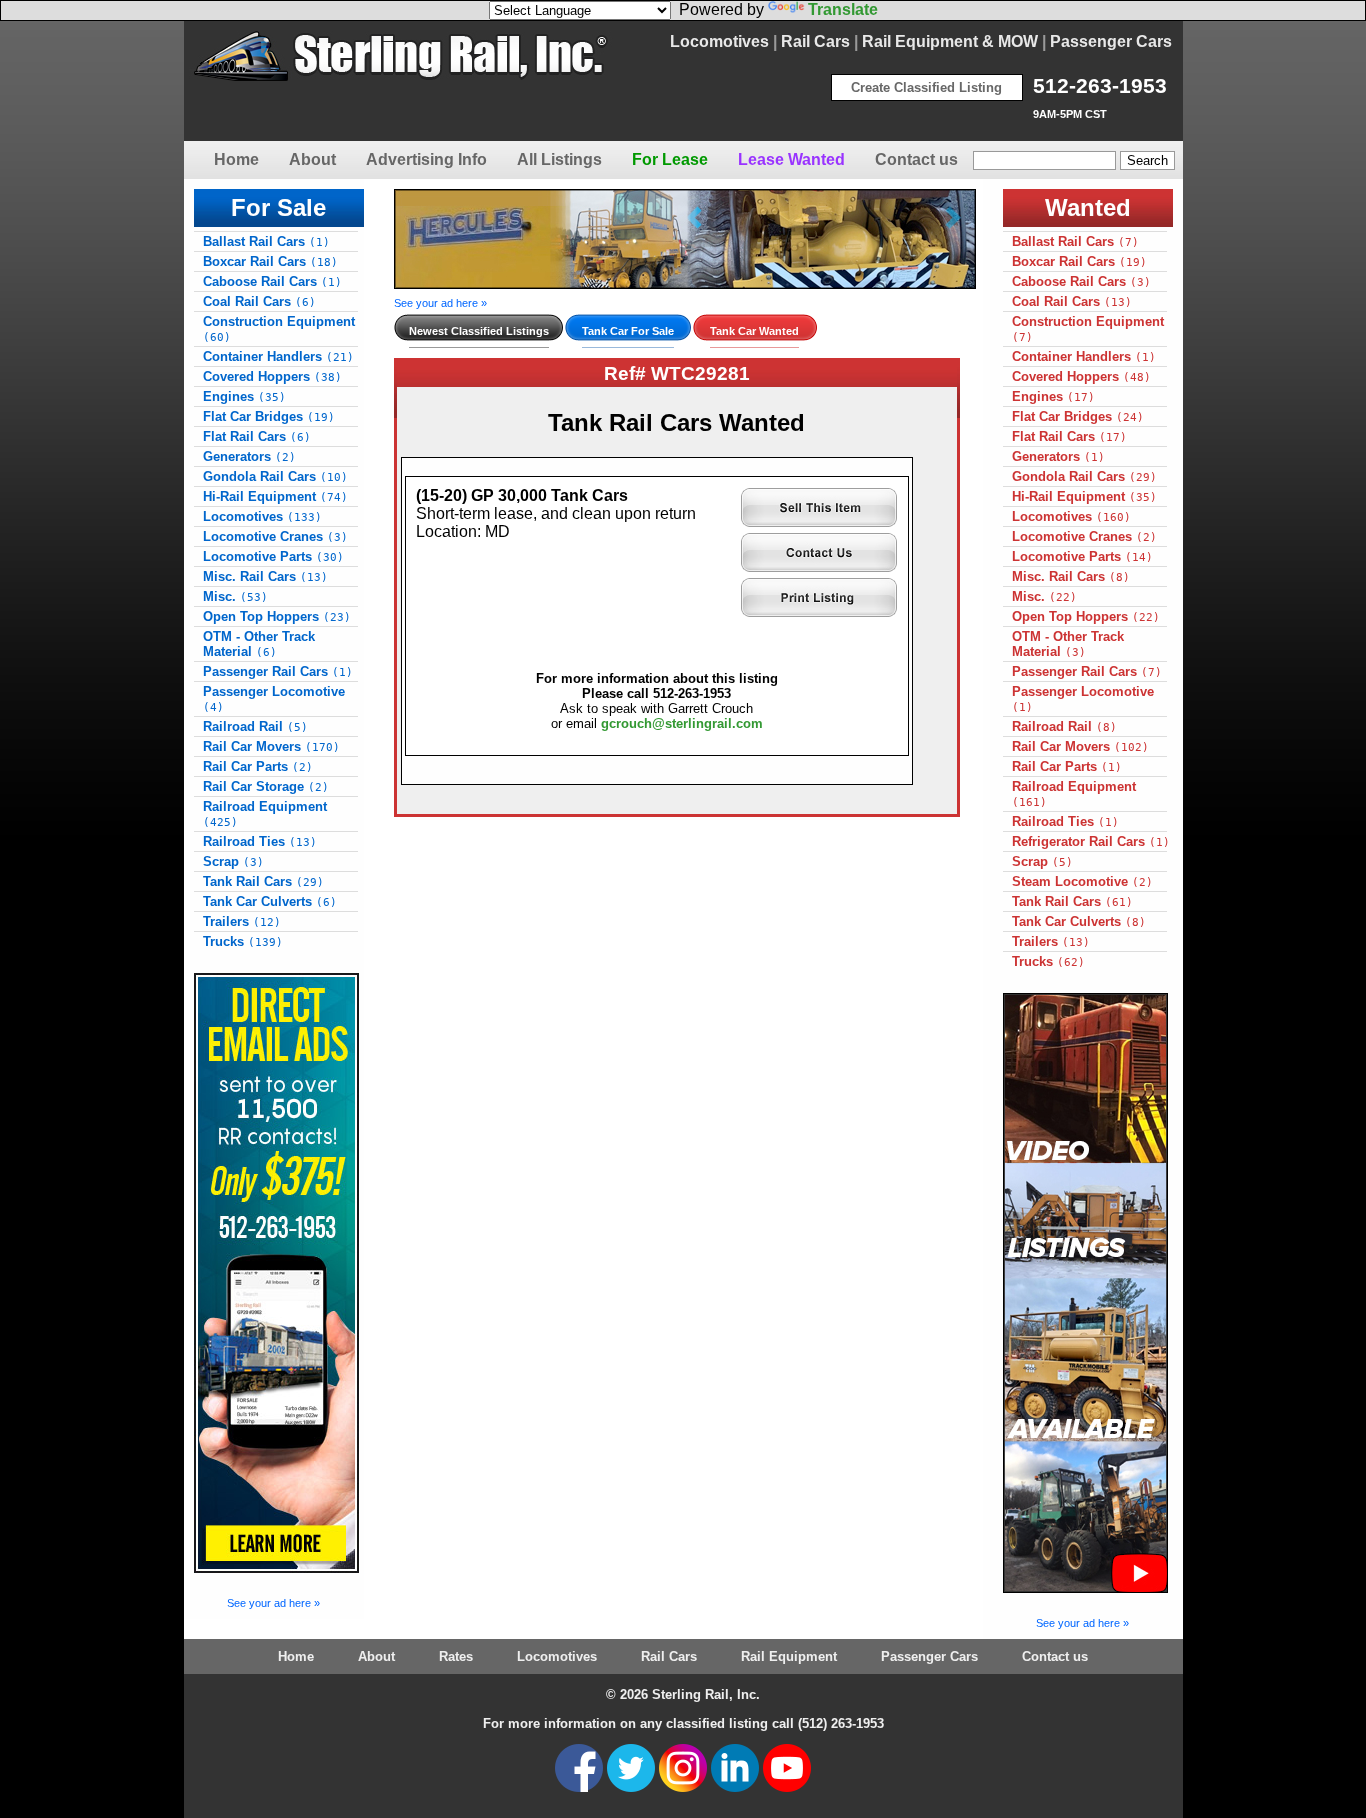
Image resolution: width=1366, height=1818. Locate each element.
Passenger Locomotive (274, 699)
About (312, 159)
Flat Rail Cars (257, 436)
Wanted (1088, 207)
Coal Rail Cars (259, 301)
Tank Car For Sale (628, 331)
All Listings (559, 159)
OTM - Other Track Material (259, 644)
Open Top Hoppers (277, 616)
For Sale (278, 207)
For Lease (670, 159)
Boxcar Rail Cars (270, 261)
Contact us (916, 159)
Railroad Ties (260, 841)
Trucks (243, 941)
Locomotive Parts (273, 556)
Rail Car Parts (258, 766)
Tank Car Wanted (754, 331)
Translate (843, 9)
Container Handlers (278, 356)
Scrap (233, 861)
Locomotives (719, 41)
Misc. (235, 596)
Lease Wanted (791, 159)
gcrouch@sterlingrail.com (682, 723)
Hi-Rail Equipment (275, 496)
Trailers (242, 921)
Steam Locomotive (1082, 881)
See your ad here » (273, 1603)
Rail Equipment (789, 1656)
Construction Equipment (279, 329)
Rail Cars (815, 41)
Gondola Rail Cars (275, 476)
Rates (456, 1656)
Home (236, 159)
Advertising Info (426, 159)
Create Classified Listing (926, 87)
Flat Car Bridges (269, 416)
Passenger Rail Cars (278, 671)
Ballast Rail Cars (266, 241)
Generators (249, 456)
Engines (244, 396)
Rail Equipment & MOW (950, 41)
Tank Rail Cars (263, 881)
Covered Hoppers (272, 376)
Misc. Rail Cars (265, 576)
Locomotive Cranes (275, 536)
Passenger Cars (1111, 41)
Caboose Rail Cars (272, 281)
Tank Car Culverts (270, 901)
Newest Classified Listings (479, 331)
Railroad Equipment (265, 814)
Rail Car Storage (266, 786)
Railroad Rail (255, 726)
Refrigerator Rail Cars (1091, 841)
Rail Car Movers (271, 746)
